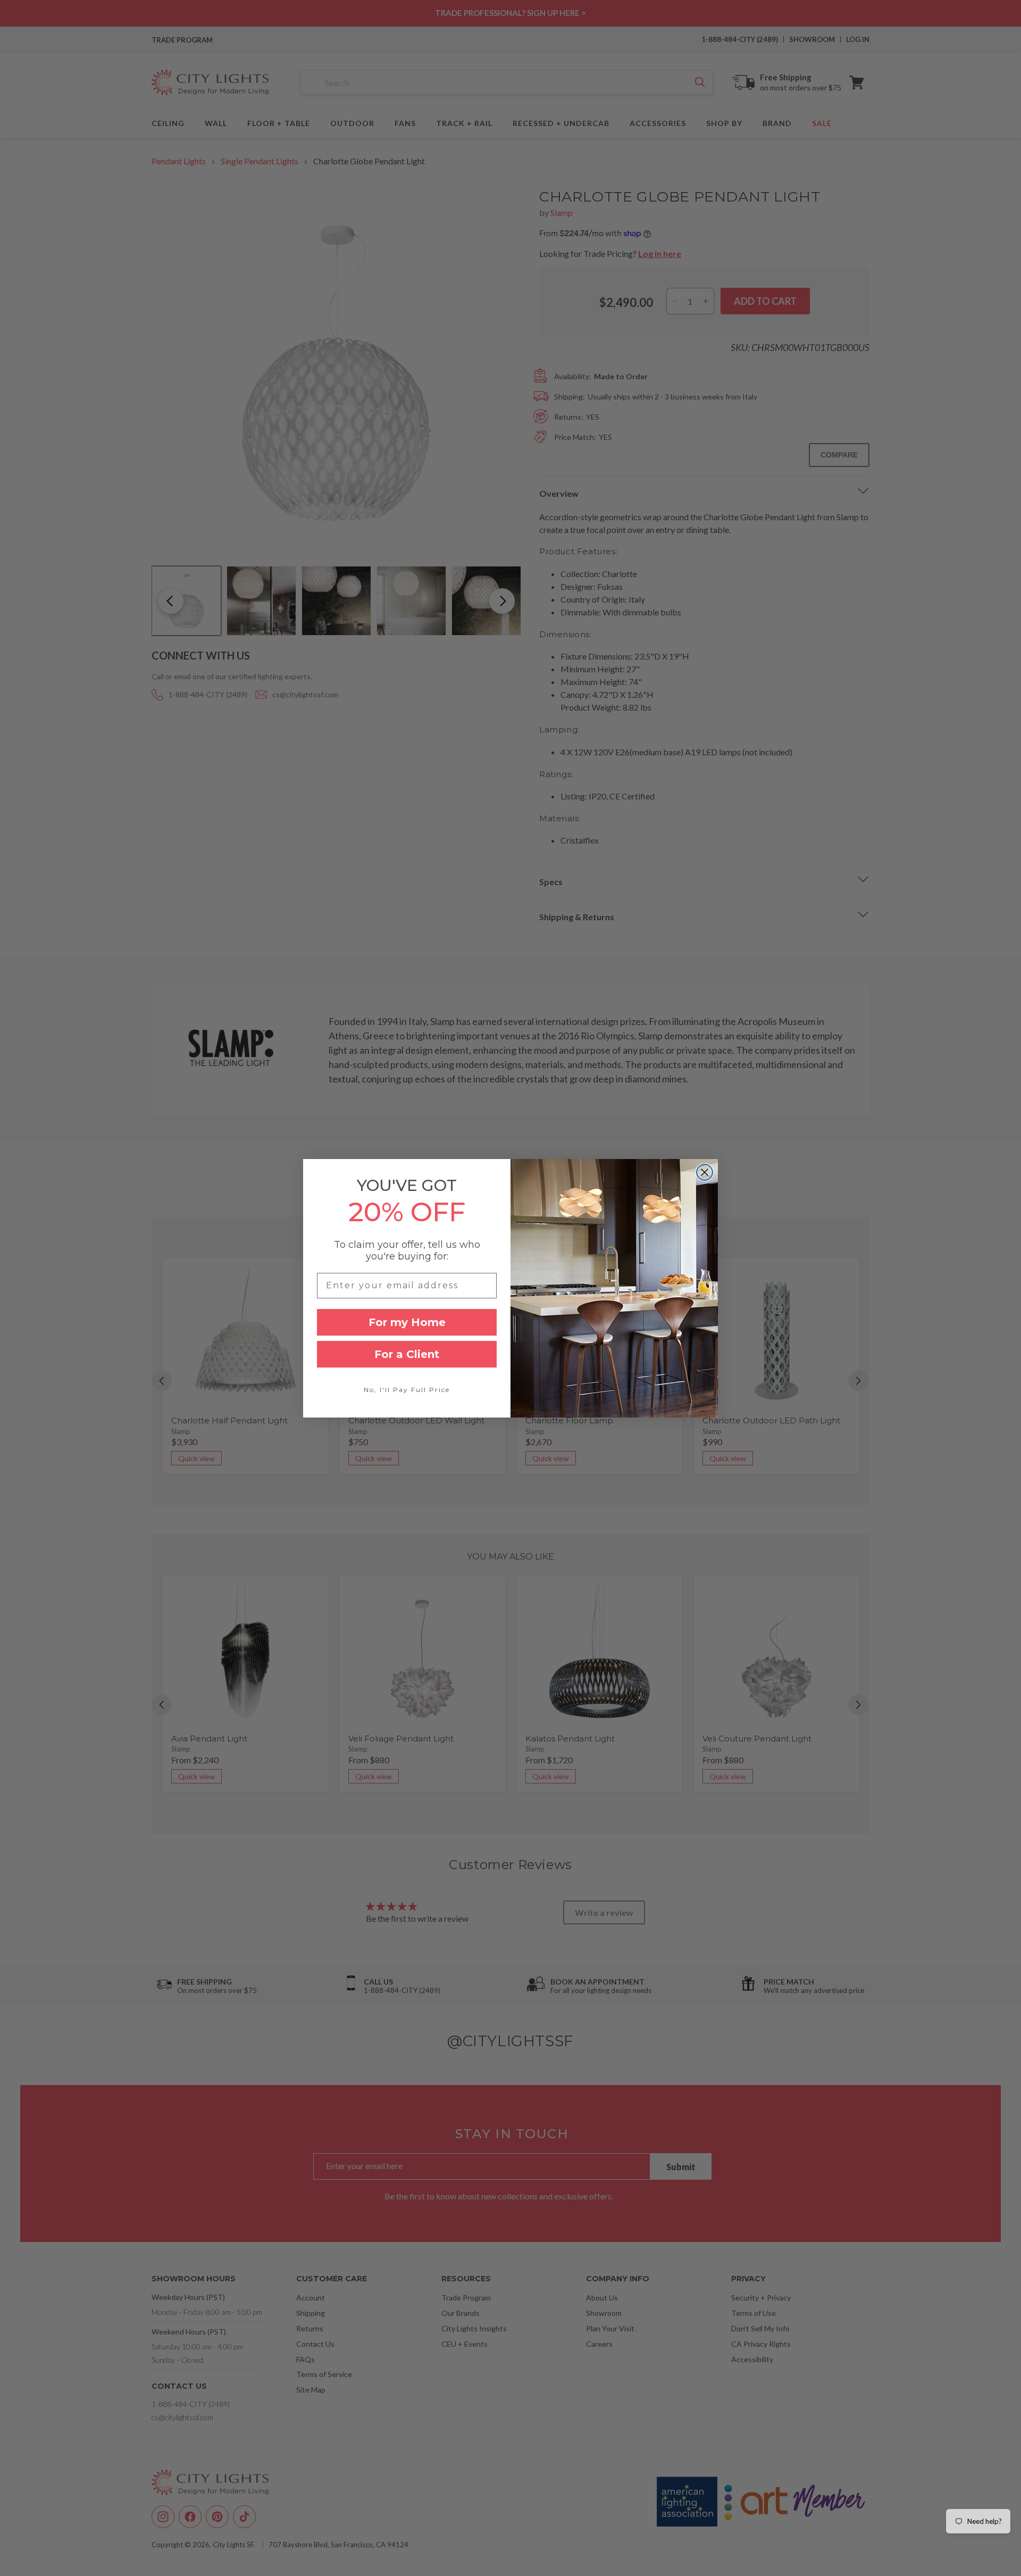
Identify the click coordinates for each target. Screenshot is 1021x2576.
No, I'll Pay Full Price (407, 1390)
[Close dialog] (705, 1172)
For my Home (407, 1322)
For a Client (407, 1354)
